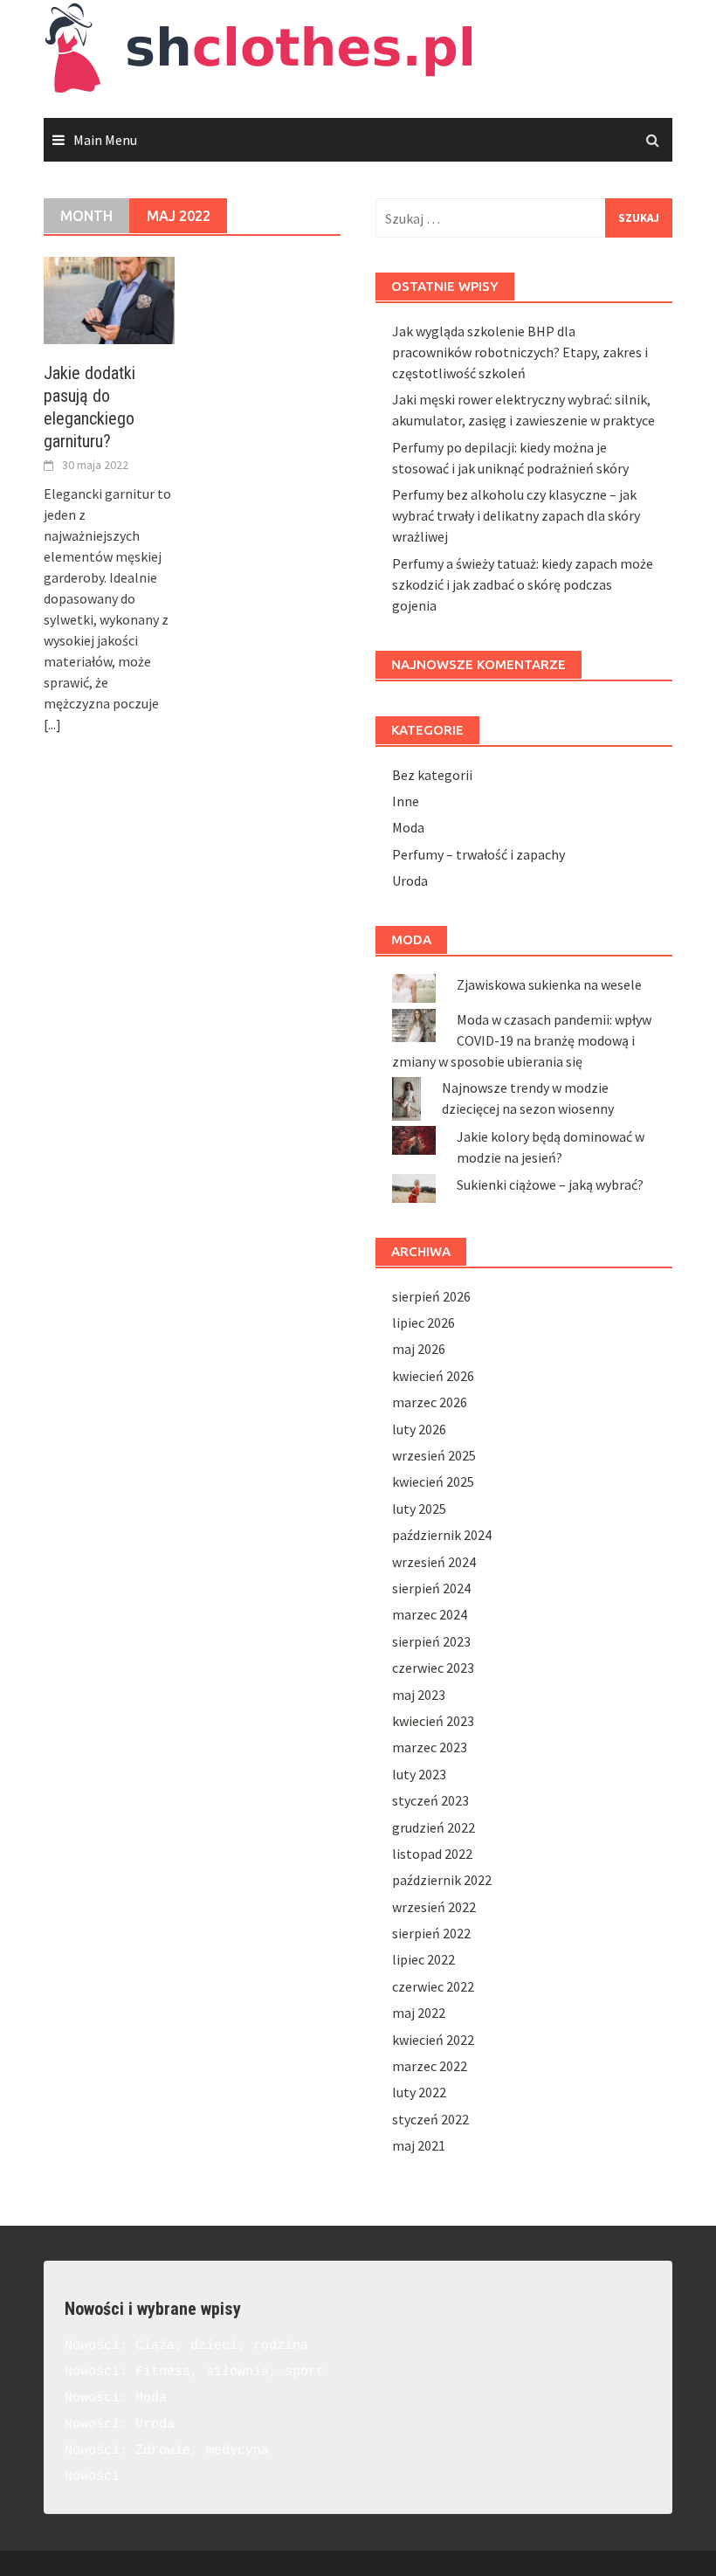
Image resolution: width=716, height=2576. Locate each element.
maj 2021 (419, 2145)
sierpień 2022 (431, 1933)
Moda (408, 827)
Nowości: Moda (116, 2398)
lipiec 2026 (423, 1323)
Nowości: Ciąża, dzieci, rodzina (186, 2346)
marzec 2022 (430, 2066)
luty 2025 (419, 1509)
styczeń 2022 (430, 2119)
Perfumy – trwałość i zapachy (478, 854)
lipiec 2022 (423, 1959)
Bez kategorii (432, 775)
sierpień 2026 (431, 1296)
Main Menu (105, 140)
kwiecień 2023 (433, 1721)
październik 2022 (442, 1880)
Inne (406, 801)
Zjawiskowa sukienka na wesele (549, 984)
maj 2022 (419, 2013)
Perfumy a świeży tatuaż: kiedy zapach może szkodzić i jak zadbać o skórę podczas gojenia (523, 584)
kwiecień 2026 (433, 1376)
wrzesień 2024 (434, 1562)
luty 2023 (419, 1774)
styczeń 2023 (430, 1800)
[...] (52, 724)
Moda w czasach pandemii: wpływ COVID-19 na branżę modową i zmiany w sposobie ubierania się (522, 1040)
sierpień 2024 (431, 1588)
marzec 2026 (430, 1402)
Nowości (92, 2477)
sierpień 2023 (431, 1641)
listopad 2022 (432, 1854)
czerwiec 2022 (433, 1986)
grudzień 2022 (434, 1827)
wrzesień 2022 (434, 1907)
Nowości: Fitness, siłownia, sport (194, 2372)
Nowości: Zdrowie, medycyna (167, 2451)
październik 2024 (442, 1535)
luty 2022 (419, 2092)
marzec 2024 (430, 1614)
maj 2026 (419, 1349)
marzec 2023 (430, 1747)
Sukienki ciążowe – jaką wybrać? (550, 1184)
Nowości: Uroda (120, 2424)
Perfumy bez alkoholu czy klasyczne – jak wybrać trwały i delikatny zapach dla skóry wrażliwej (516, 515)
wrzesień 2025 (434, 1455)
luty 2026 (419, 1429)
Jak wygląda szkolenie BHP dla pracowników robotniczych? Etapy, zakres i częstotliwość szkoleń (520, 352)
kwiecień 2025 (433, 1481)
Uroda (410, 881)
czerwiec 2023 (433, 1668)
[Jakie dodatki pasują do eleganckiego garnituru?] (109, 299)
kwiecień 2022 (433, 2040)
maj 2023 (419, 1695)
